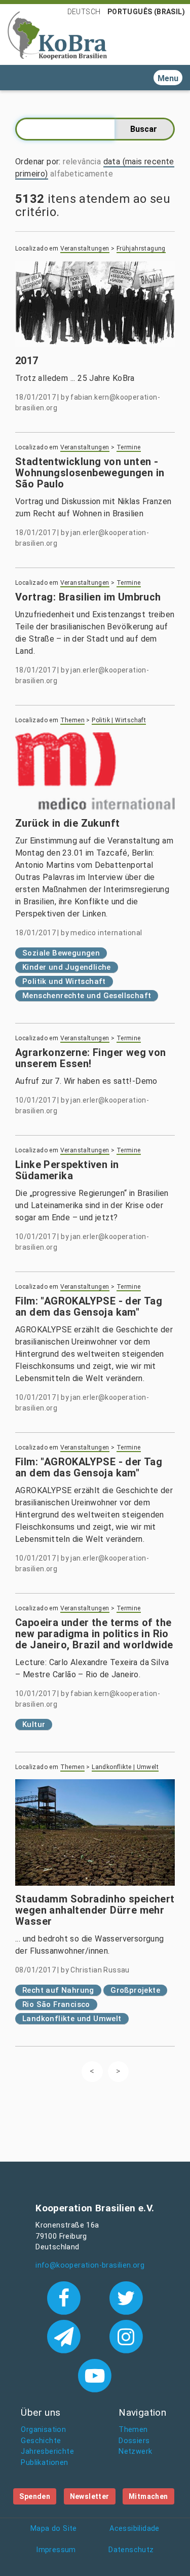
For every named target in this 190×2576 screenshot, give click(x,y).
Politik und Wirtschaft (64, 981)
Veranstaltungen (85, 249)
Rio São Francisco (56, 2004)
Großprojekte (135, 1990)
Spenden (35, 2496)
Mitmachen (148, 2496)
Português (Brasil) (146, 12)
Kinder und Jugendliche (67, 967)
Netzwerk (135, 2451)
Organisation (43, 2430)
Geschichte (41, 2441)
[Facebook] (66, 2297)
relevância (82, 162)
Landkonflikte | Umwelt (125, 1767)
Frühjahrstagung (141, 249)
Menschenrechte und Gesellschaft (87, 996)
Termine (129, 447)
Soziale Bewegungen (61, 953)
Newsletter (90, 2496)
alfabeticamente (82, 174)
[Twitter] (126, 2297)
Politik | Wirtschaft (119, 720)
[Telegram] (66, 2336)
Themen (72, 720)
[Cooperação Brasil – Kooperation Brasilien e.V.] (57, 34)
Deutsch (84, 12)
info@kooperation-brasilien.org (90, 2265)
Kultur (34, 1724)
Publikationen (44, 2463)
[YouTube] (95, 2375)
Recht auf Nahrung (58, 1990)
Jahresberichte (47, 2451)
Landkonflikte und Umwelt (72, 2019)
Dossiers (134, 2441)
